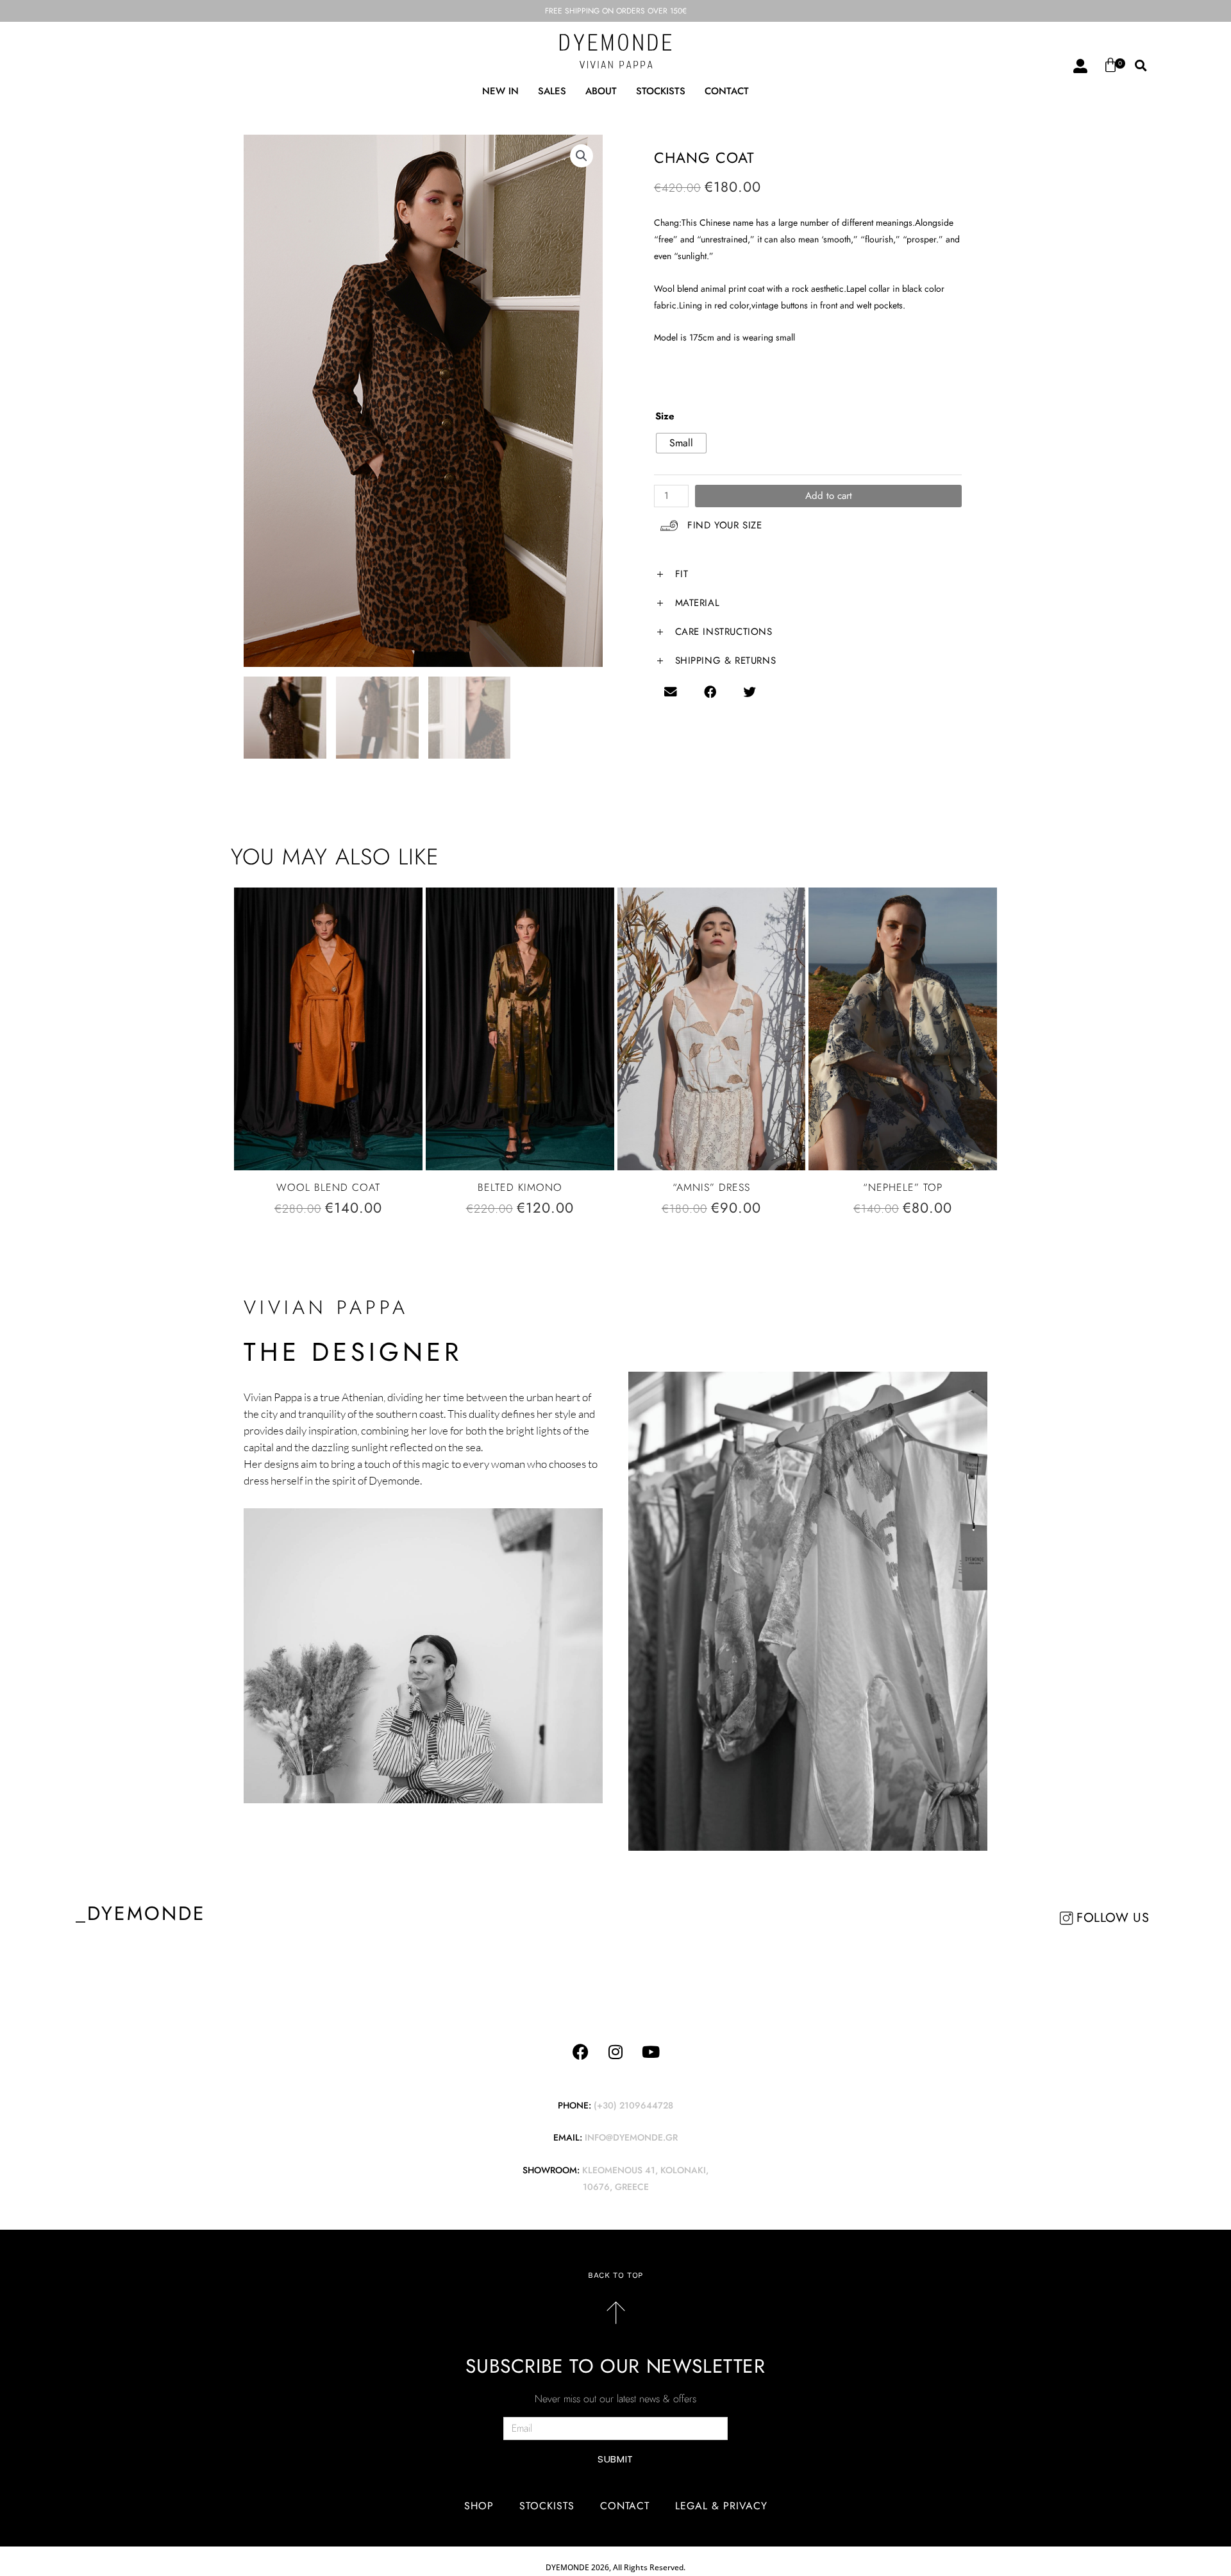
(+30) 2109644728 (633, 2105)
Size (665, 416)
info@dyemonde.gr (631, 2137)
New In (500, 91)
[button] (1141, 66)
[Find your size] (669, 526)
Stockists (661, 91)
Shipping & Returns (726, 661)
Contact (727, 91)
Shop (479, 2506)
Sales (552, 91)
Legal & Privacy (721, 2506)
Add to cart (829, 496)
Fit (682, 574)
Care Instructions (724, 632)
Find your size (724, 525)
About (601, 91)
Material (698, 603)
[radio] (681, 443)
